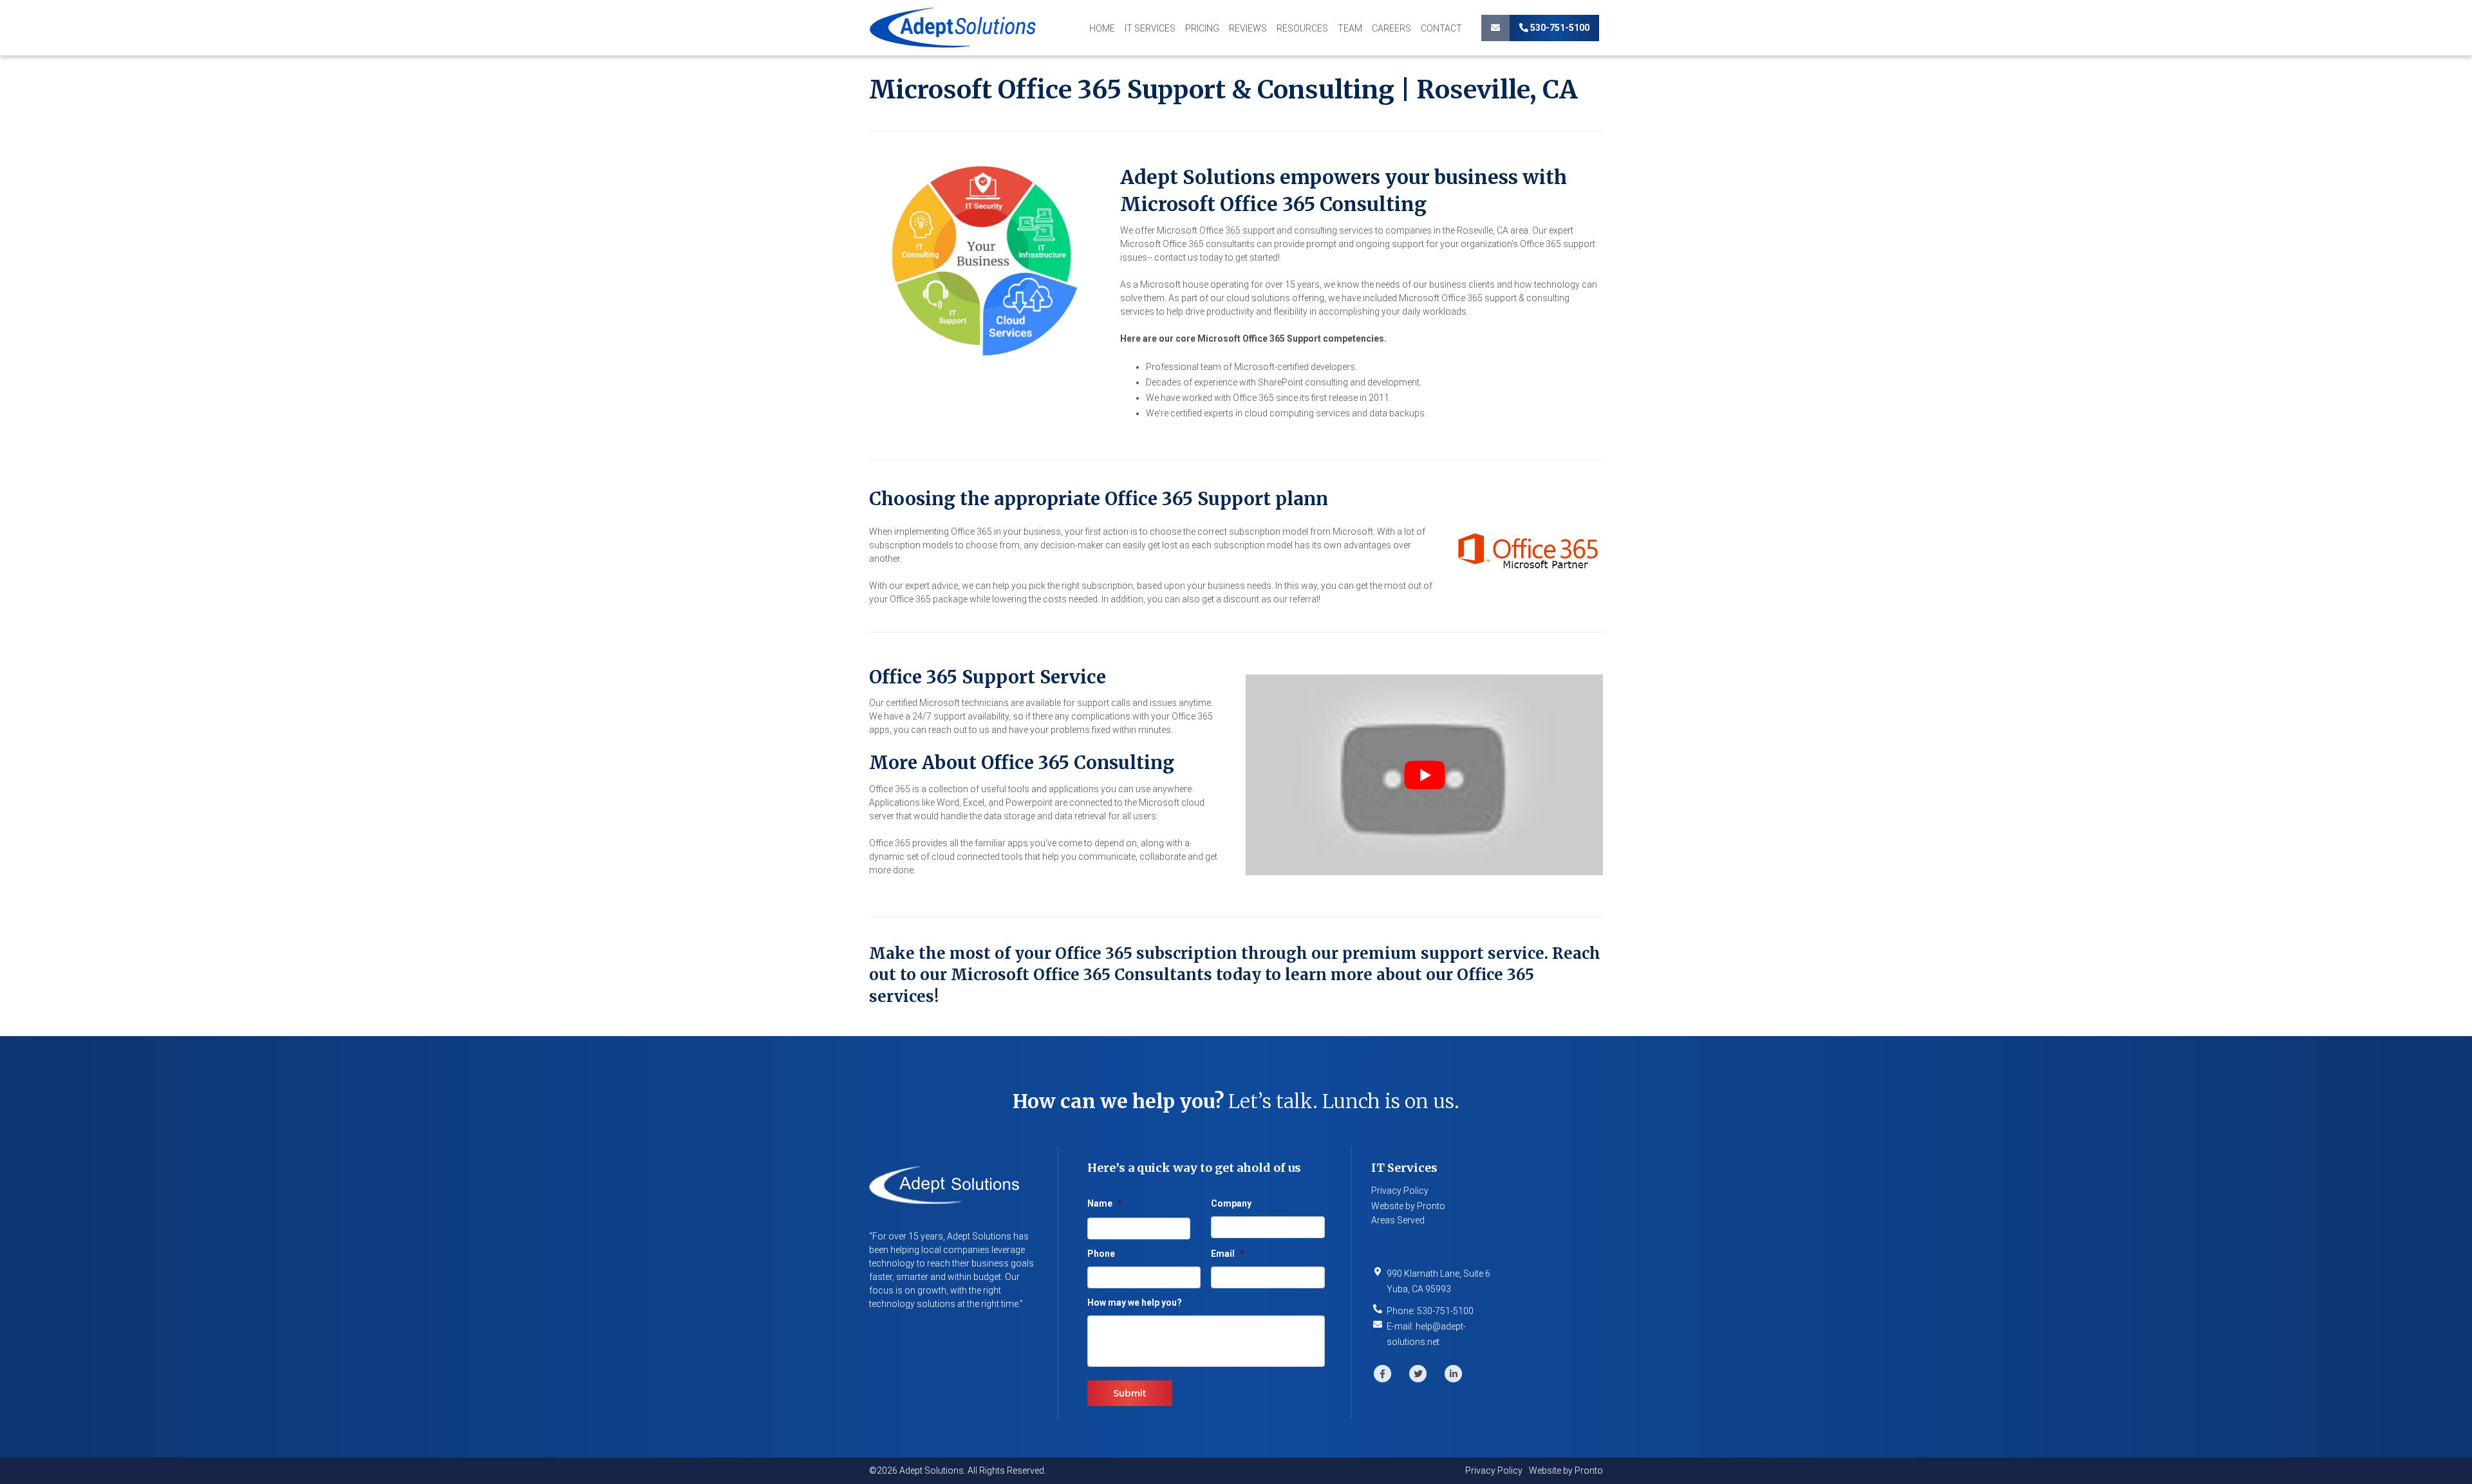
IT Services (1150, 28)
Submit (1130, 1393)
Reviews (1248, 28)
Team (1350, 28)
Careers (1391, 28)
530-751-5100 (1559, 28)
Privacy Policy (1400, 1191)
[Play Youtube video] (1424, 775)
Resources (1302, 28)
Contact (1441, 28)
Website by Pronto (1408, 1206)
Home (1102, 28)
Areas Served (1398, 1220)
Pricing (1202, 28)
